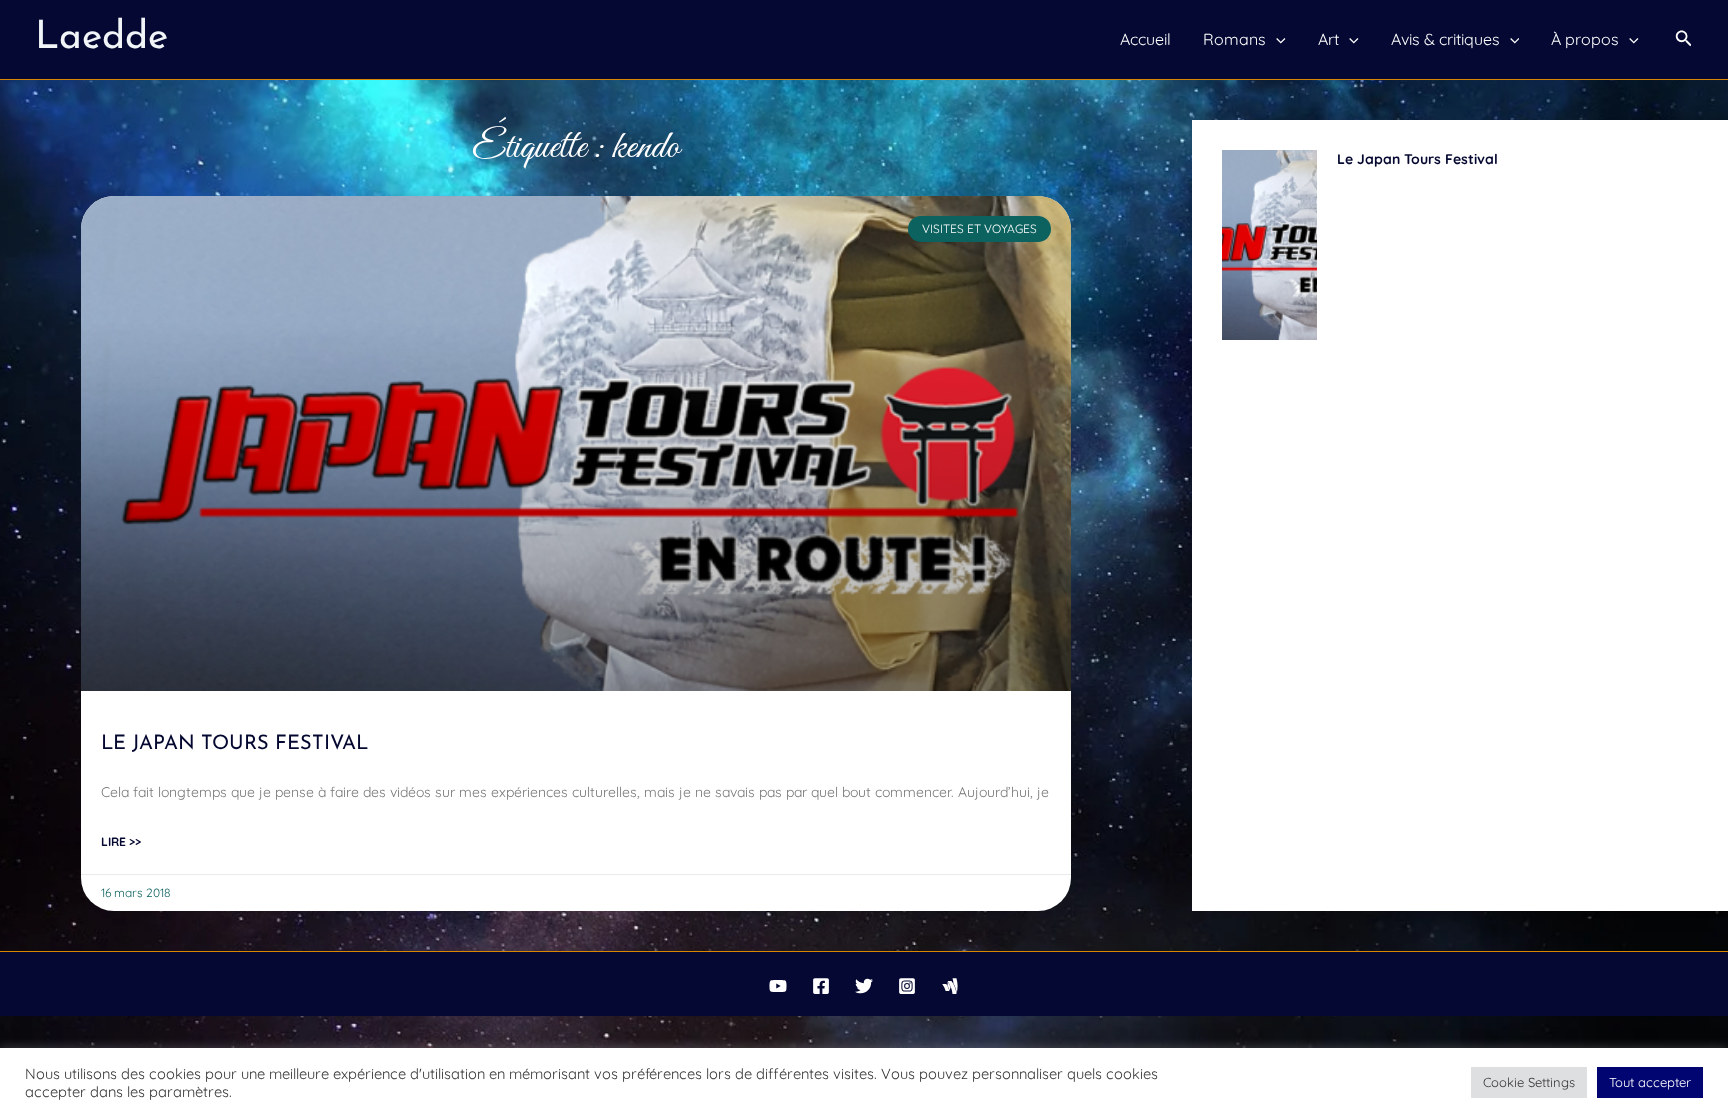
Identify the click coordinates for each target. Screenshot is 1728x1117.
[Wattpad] (950, 986)
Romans (1234, 39)
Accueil (1145, 39)
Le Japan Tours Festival (234, 744)
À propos (1585, 39)
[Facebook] (821, 986)
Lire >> (121, 841)
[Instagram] (907, 986)
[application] (1276, 39)
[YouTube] (778, 986)
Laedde (101, 38)
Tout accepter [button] (1650, 1082)
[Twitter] (864, 986)
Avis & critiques (1445, 39)
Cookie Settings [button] (1529, 1082)
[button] (1684, 39)
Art (1328, 39)
